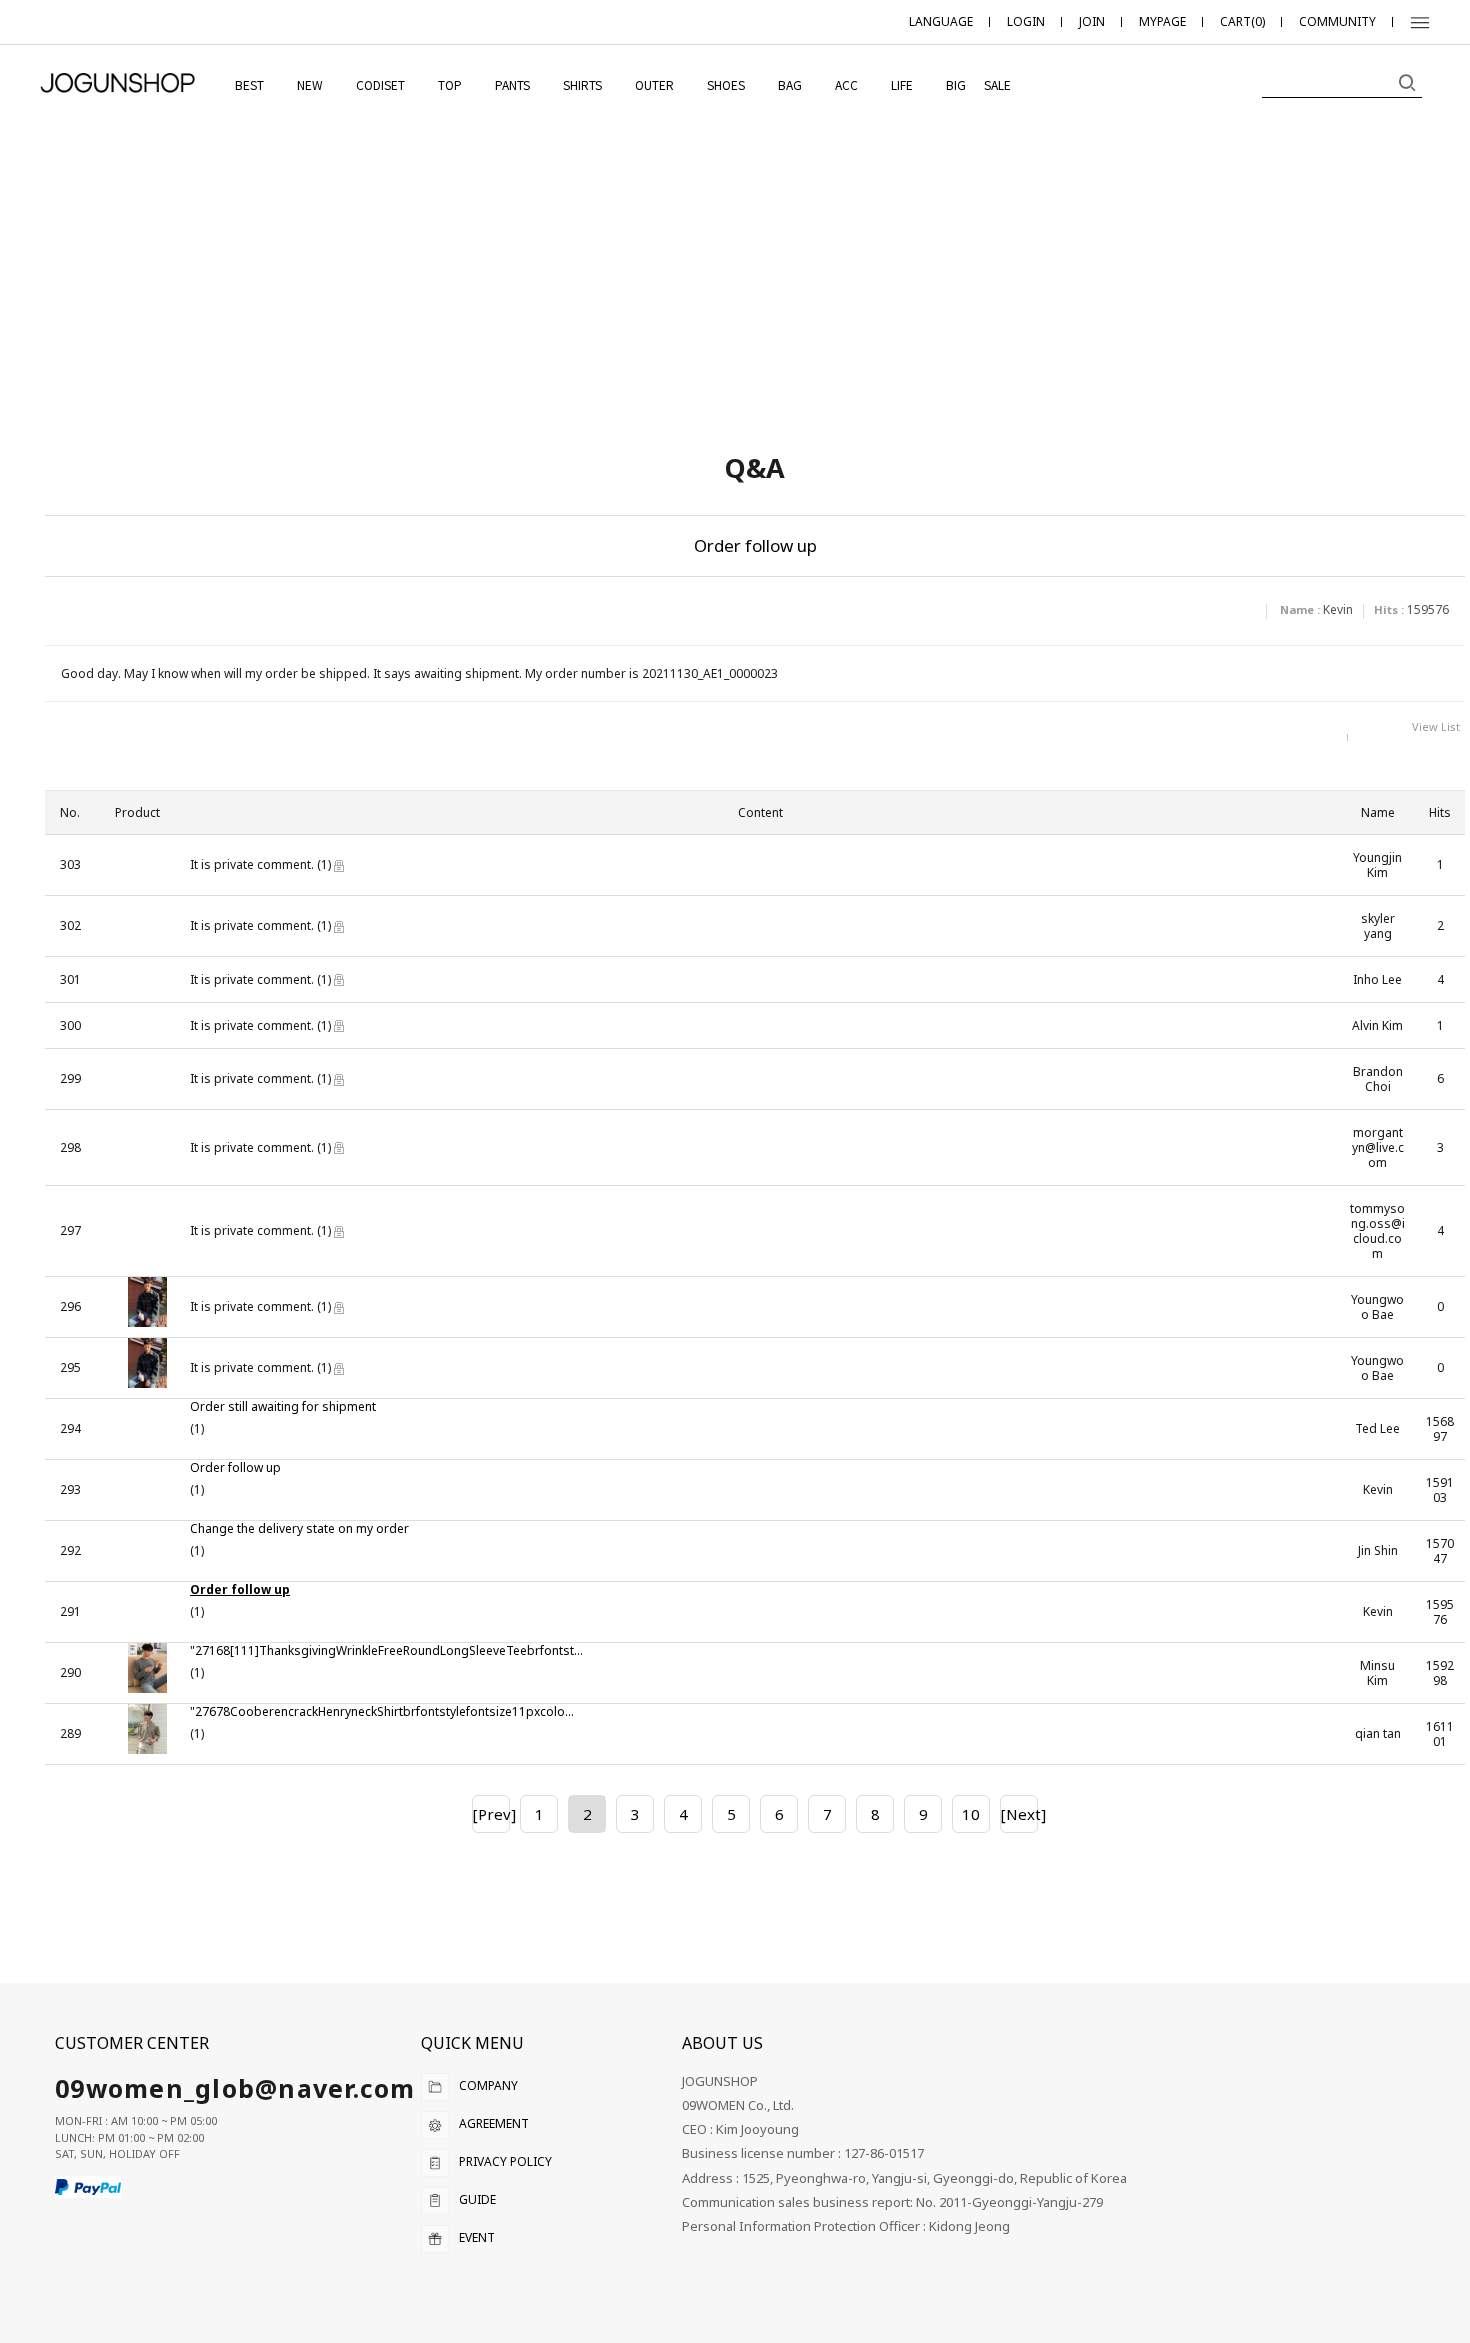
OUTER (654, 84)
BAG (790, 84)
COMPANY (488, 2085)
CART (1242, 21)
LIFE (902, 84)
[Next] (1019, 1814)
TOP (450, 84)
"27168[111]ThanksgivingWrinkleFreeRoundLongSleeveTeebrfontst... (386, 1651)
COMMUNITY (1337, 21)
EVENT (477, 2237)
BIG (956, 84)
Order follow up (235, 1468)
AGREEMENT (494, 2123)
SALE (997, 84)
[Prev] (491, 1814)
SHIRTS (582, 84)
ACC (846, 84)
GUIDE (477, 2199)
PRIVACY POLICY (505, 2161)
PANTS (512, 84)
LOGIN (1026, 21)
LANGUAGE (941, 21)
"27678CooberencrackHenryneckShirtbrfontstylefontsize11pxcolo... (382, 1712)
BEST (249, 84)
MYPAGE (1162, 21)
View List (1436, 727)
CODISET (380, 84)
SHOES (726, 84)
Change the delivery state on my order (299, 1529)
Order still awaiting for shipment (283, 1407)
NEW (310, 84)
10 (971, 1814)
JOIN (1092, 21)
